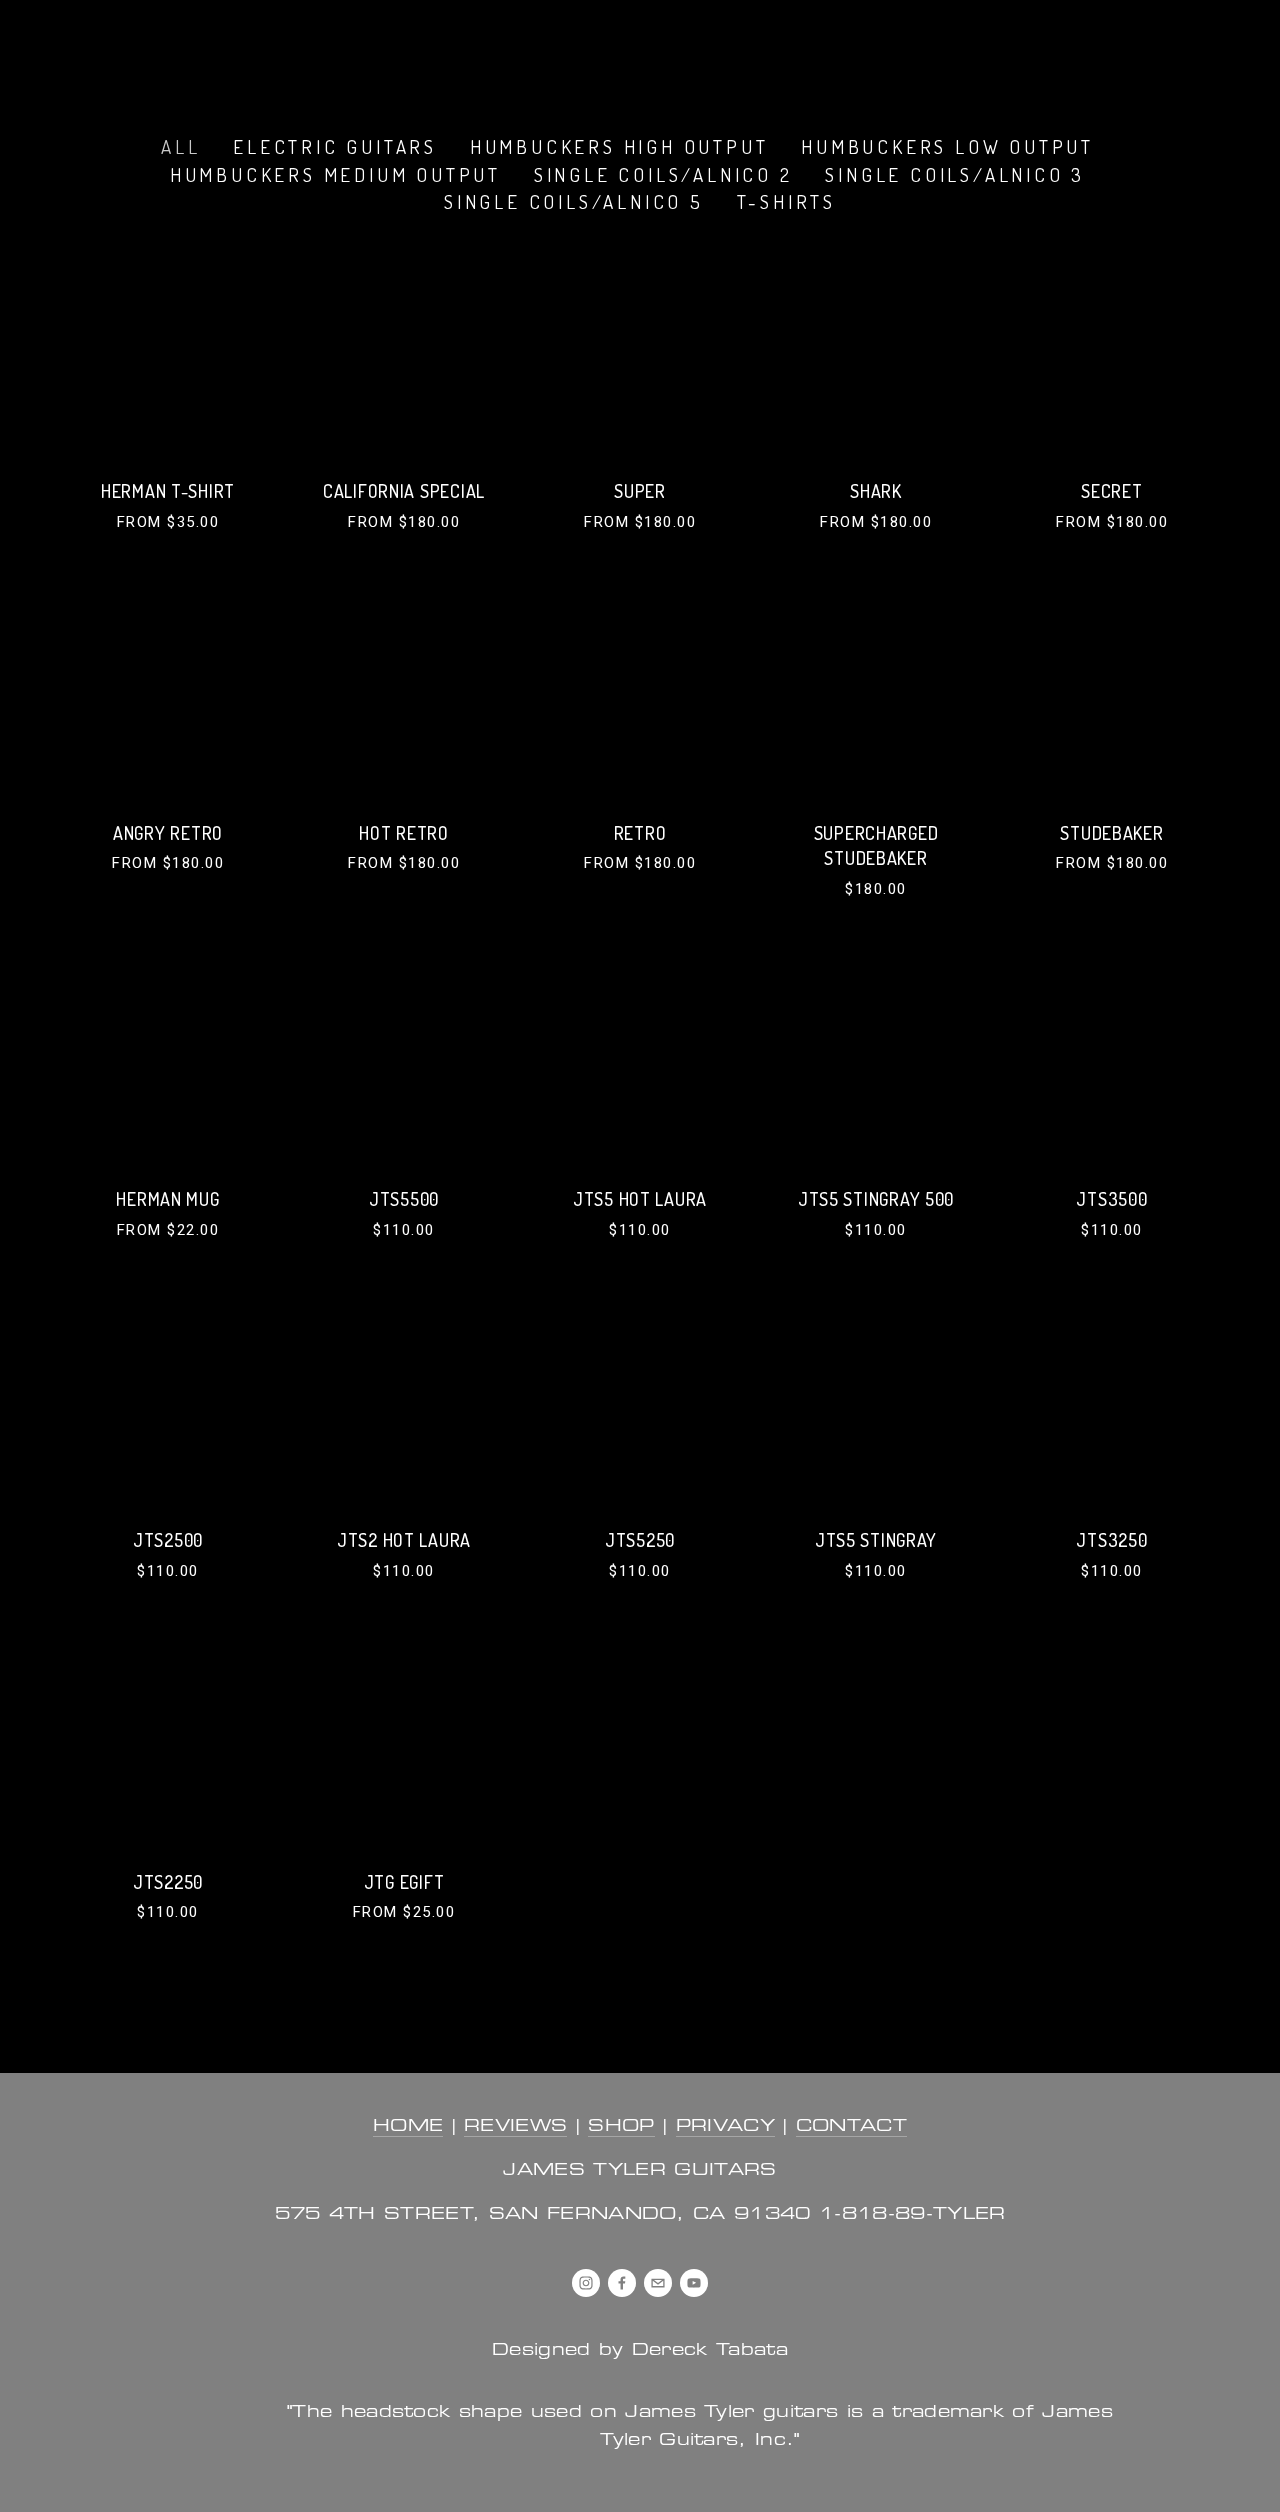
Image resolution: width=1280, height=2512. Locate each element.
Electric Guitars (335, 146)
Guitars (203, 51)
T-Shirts (786, 201)
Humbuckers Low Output (947, 146)
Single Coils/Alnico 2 (663, 174)
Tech (650, 51)
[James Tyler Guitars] (586, 2283)
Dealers (455, 51)
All (180, 146)
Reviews (755, 51)
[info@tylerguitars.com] (658, 2283)
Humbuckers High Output (619, 146)
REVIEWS (515, 2127)
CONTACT (851, 2127)
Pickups (327, 51)
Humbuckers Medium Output (335, 174)
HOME (408, 2127)
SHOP (621, 2127)
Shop (563, 51)
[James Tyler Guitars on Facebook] (622, 2283)
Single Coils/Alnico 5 (574, 201)
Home (94, 51)
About (871, 51)
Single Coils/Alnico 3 (955, 174)
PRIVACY (725, 2127)
